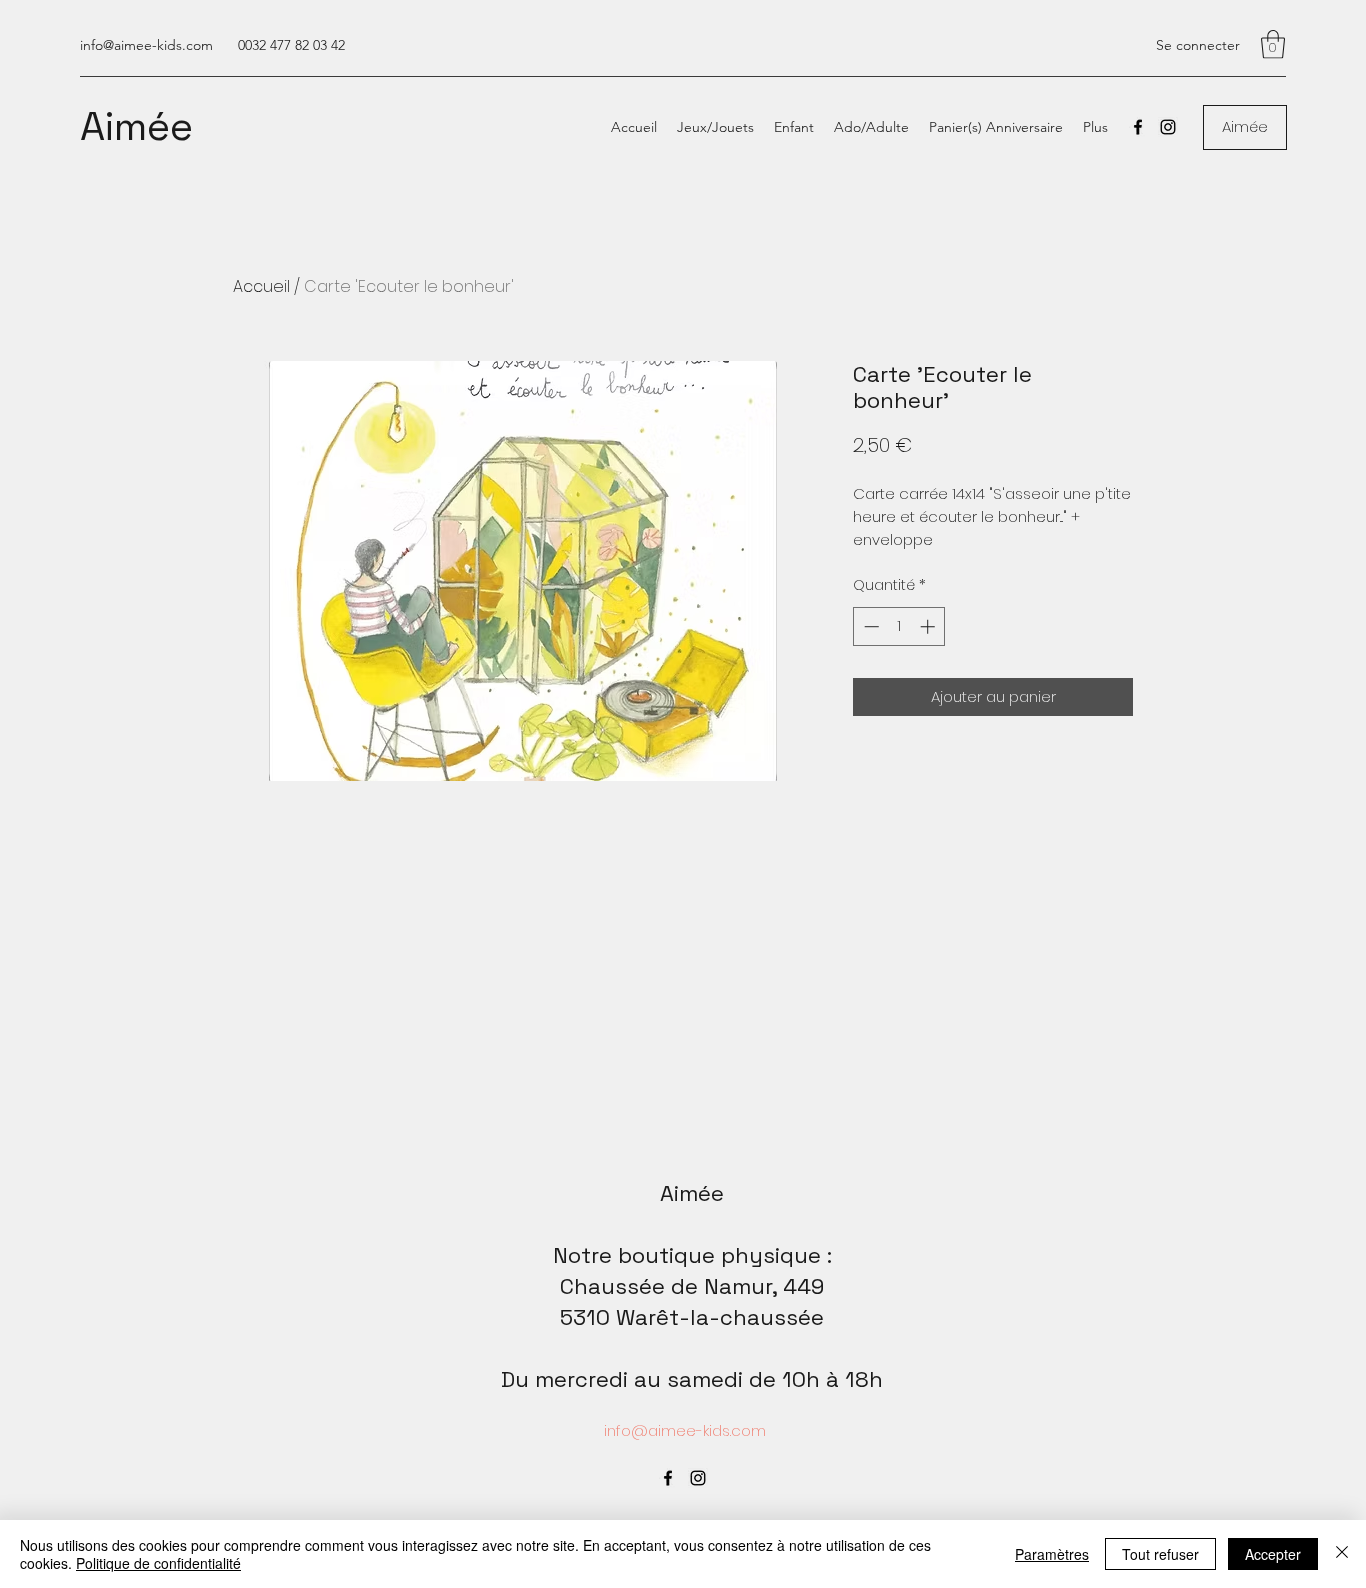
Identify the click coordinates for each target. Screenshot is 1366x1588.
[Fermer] (1342, 1554)
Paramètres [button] (1052, 1554)
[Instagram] (1168, 127)
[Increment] (929, 626)
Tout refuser (1160, 1554)
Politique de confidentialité (158, 1563)
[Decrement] (869, 626)
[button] (1273, 44)
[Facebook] (1138, 127)
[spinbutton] (899, 626)
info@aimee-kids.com (146, 45)
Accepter (1273, 1554)
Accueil (261, 286)
